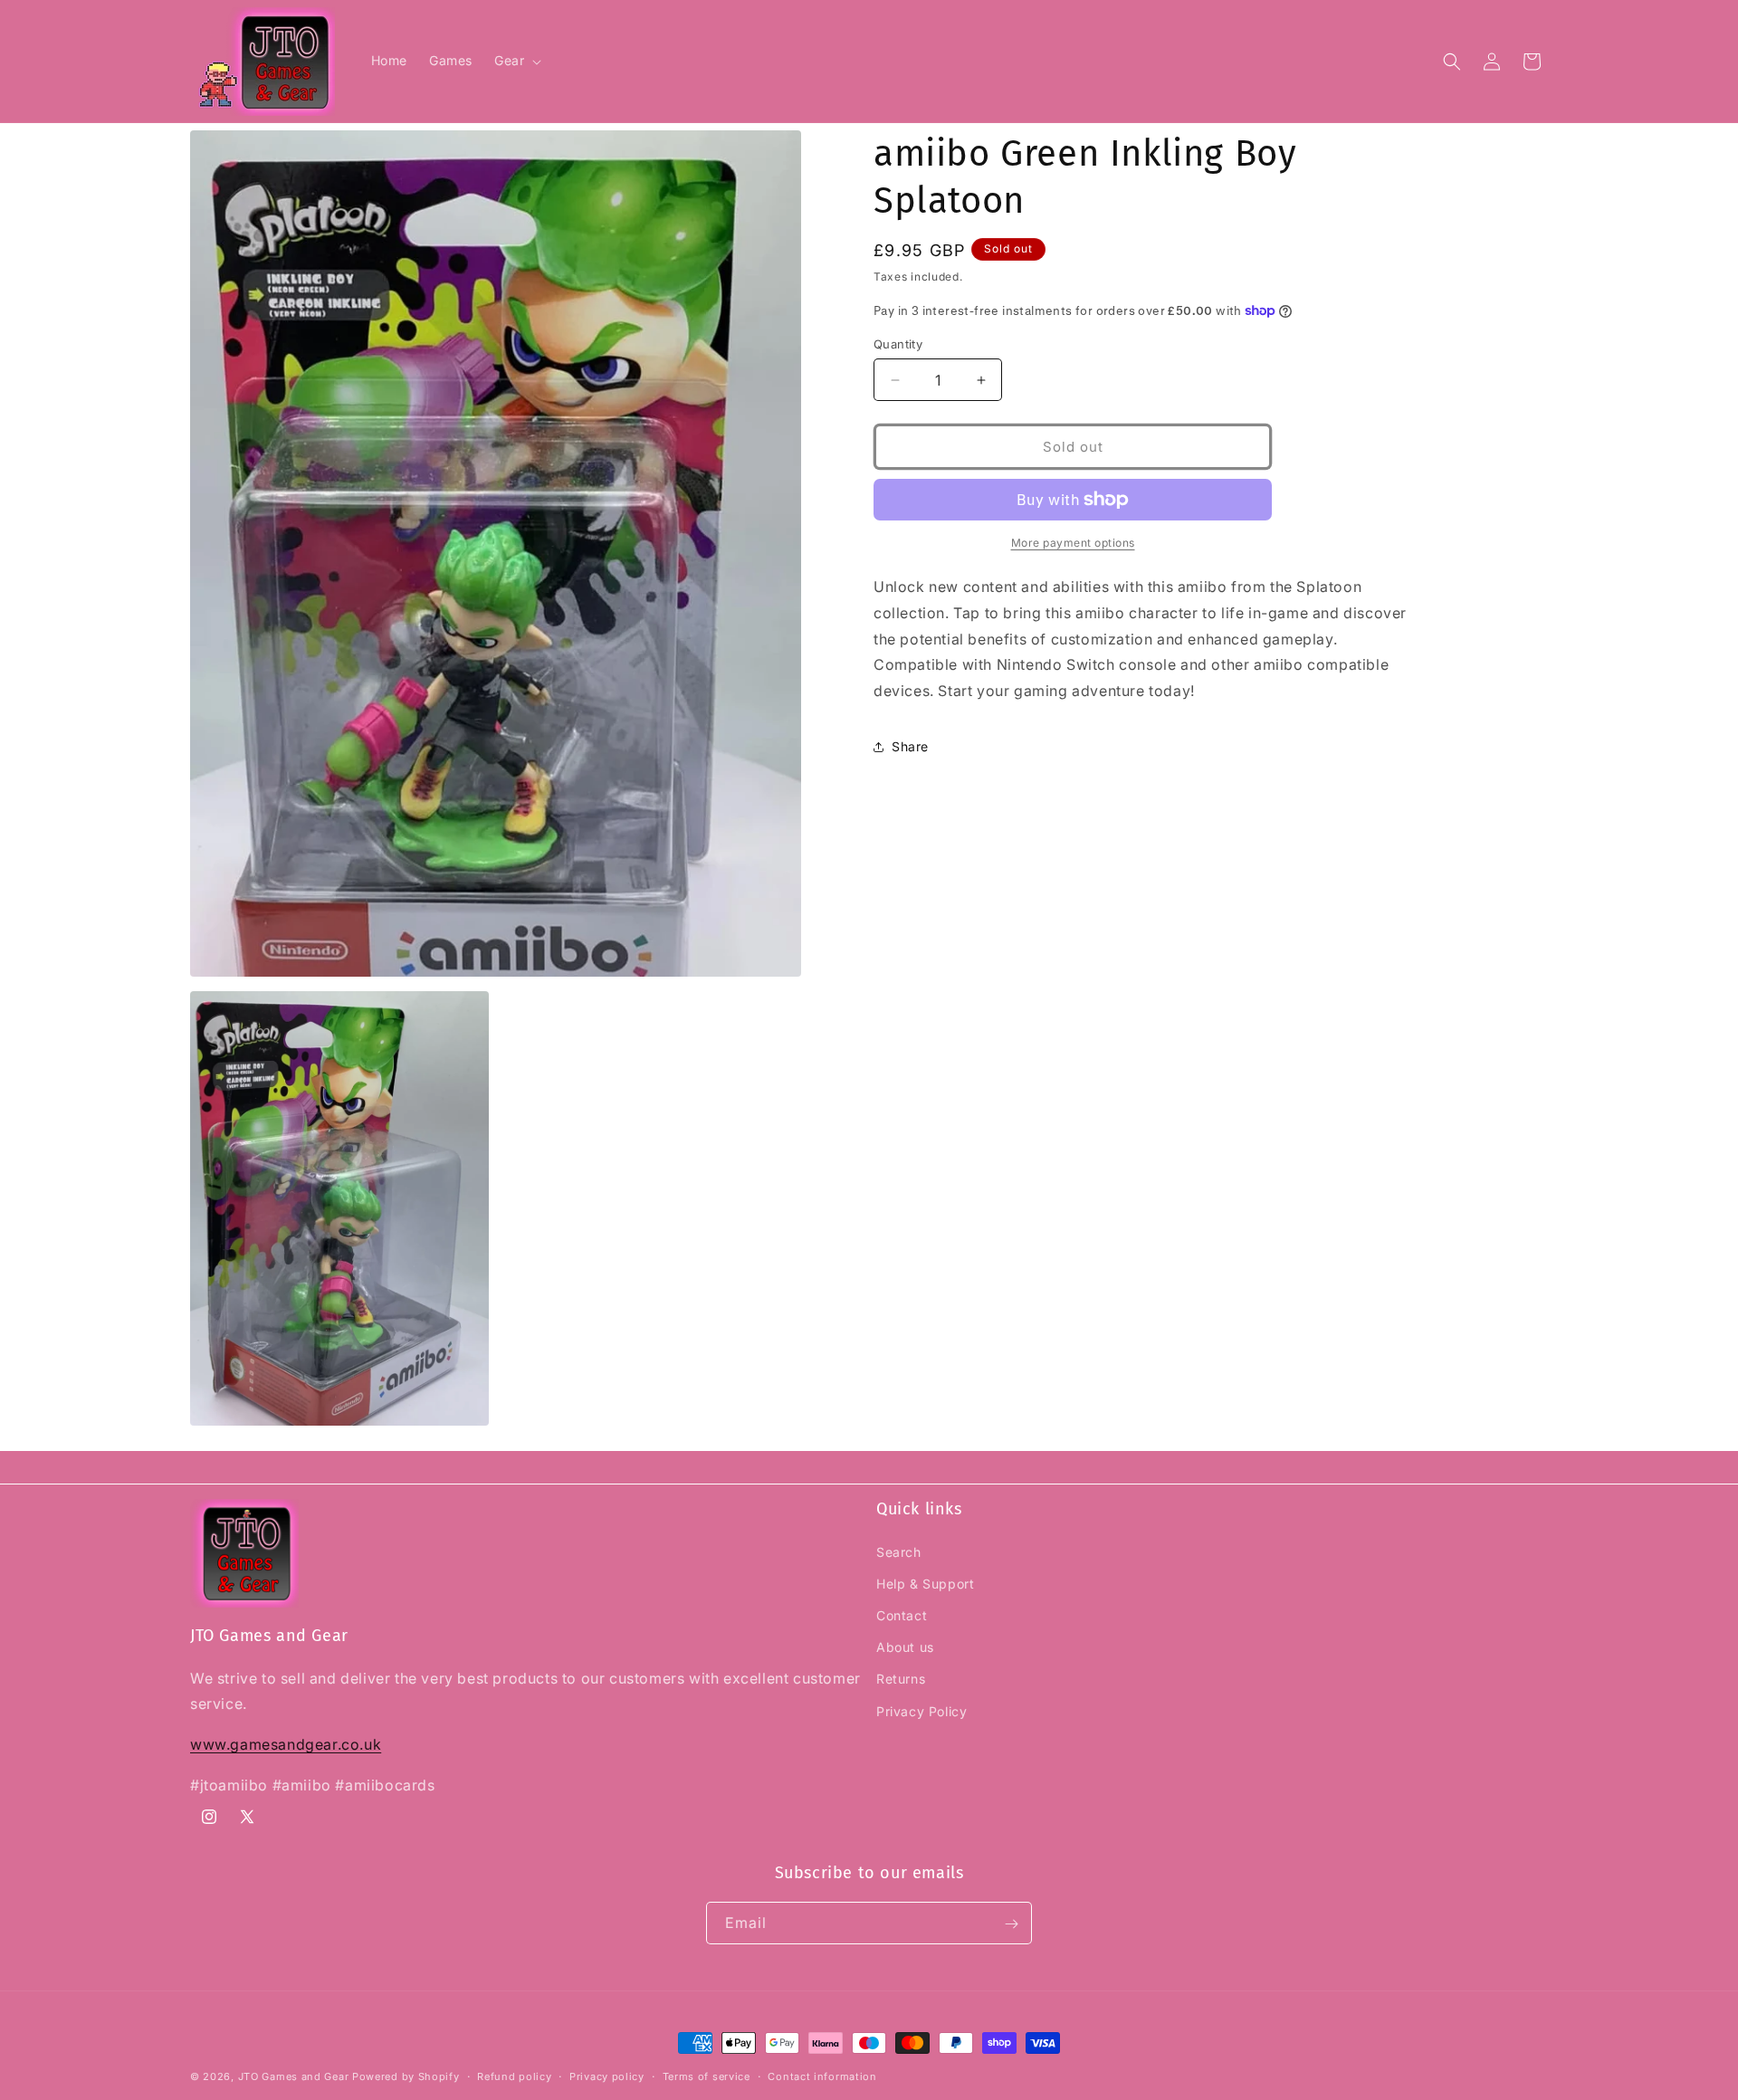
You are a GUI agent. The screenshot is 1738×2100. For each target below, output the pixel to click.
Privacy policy (607, 2076)
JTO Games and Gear (294, 2076)
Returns (901, 1679)
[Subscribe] (1011, 1924)
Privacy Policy (922, 1710)
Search (899, 1551)
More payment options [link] (1073, 543)
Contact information (822, 2076)
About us (905, 1647)
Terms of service (707, 2076)
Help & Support (925, 1583)
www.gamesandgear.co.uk (286, 1744)
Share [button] (910, 746)
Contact (902, 1614)
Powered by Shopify (406, 2076)
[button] (516, 61)
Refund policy (514, 2076)
